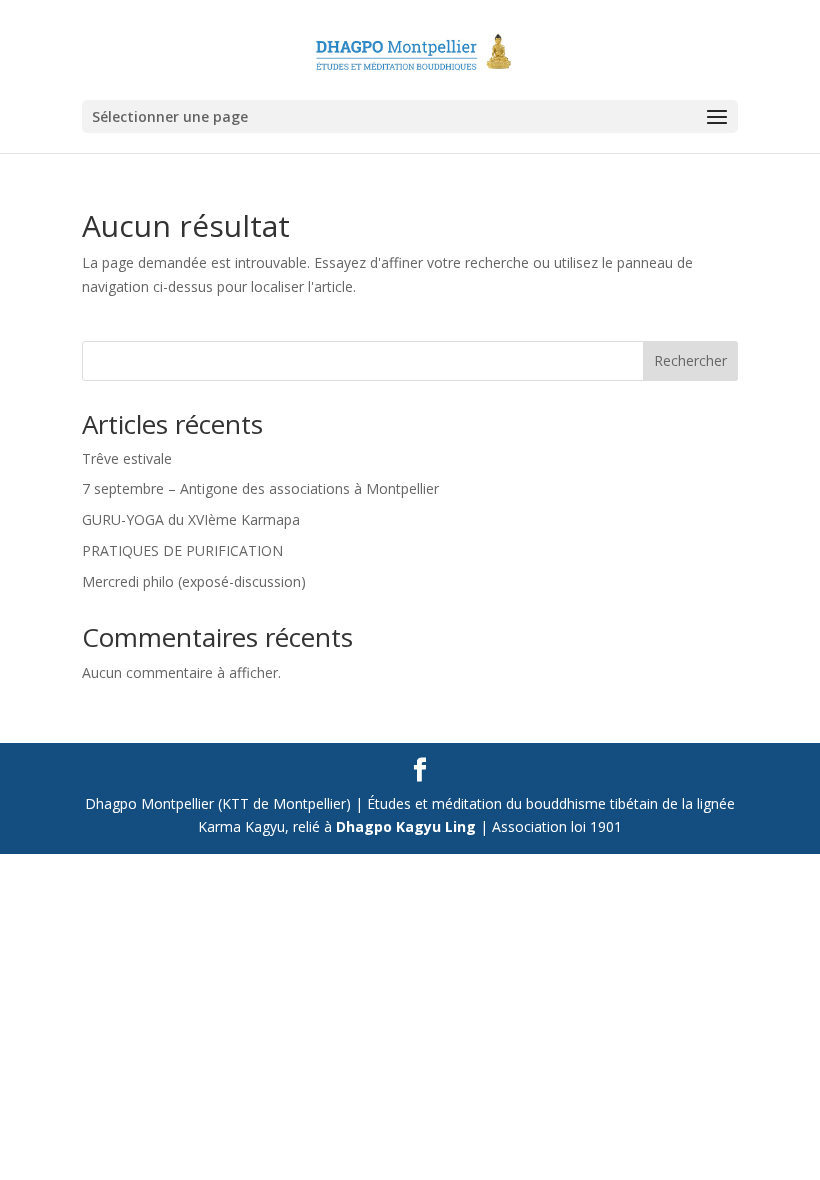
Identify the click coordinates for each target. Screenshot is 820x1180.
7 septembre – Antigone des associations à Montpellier (260, 488)
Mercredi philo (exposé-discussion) (194, 581)
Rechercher (690, 360)
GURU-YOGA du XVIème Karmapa (191, 519)
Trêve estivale (127, 458)
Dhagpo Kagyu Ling (406, 826)
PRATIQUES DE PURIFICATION (182, 550)
